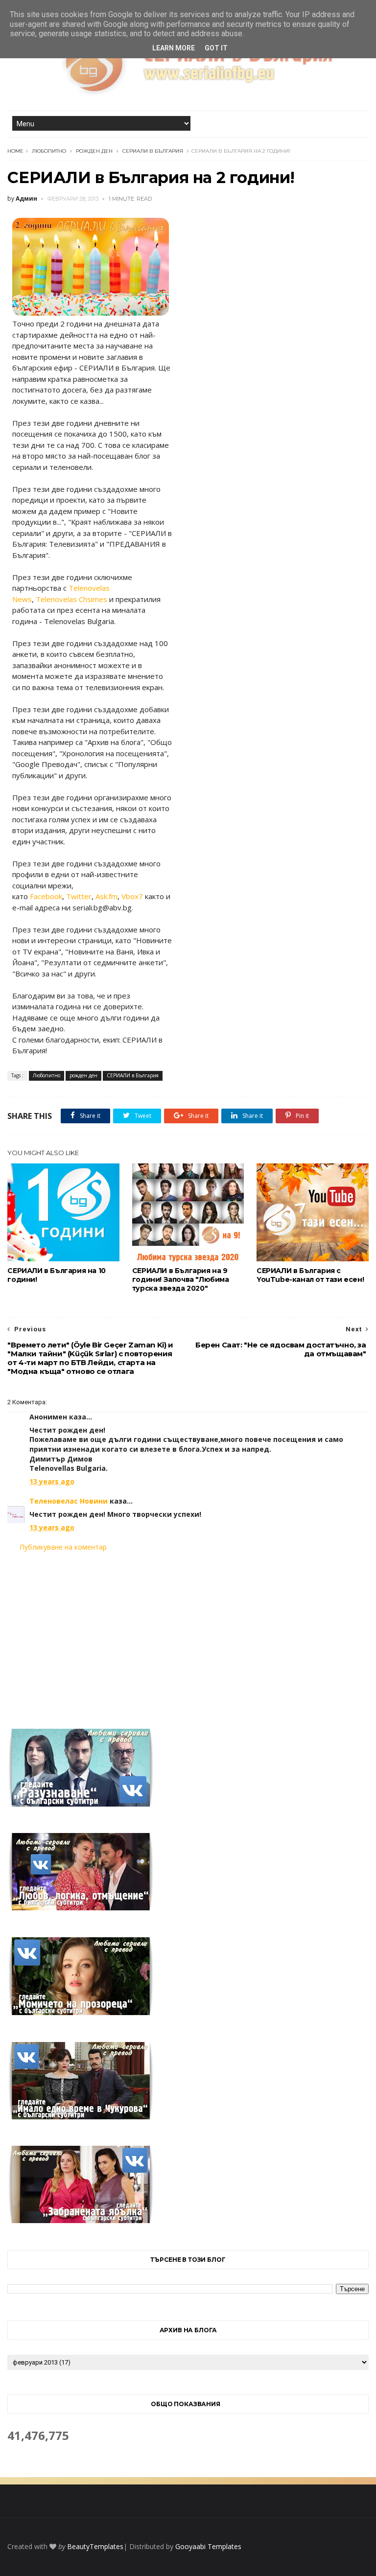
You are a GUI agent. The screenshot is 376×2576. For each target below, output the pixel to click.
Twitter (79, 896)
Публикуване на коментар (63, 1547)
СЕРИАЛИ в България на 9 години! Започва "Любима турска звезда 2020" (181, 1279)
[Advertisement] (188, 1634)
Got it (216, 48)
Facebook (46, 896)
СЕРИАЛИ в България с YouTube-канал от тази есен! (310, 1275)
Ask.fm (106, 896)
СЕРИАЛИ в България (153, 151)
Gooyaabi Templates (208, 2546)
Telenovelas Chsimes (71, 599)
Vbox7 (132, 896)
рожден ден (94, 151)
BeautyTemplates (95, 2546)
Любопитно (49, 151)
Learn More (174, 48)
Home (15, 151)
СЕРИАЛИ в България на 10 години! (56, 1275)
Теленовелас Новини (69, 1501)
